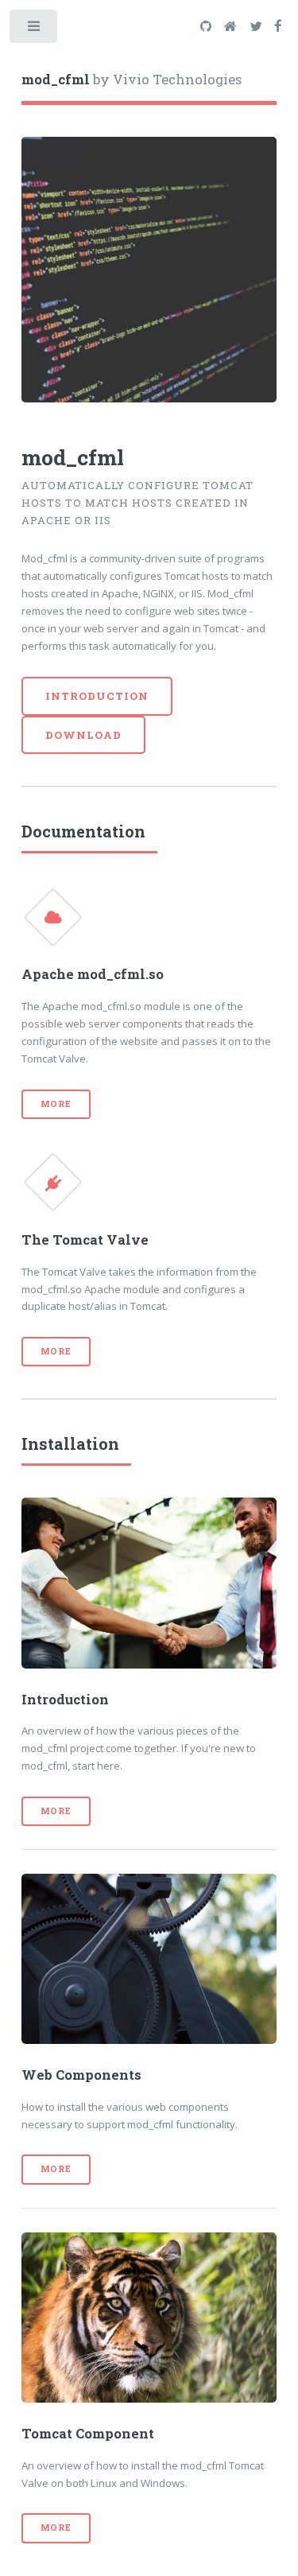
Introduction (97, 696)
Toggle (35, 30)
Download (83, 735)
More (56, 1104)
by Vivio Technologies (132, 80)
